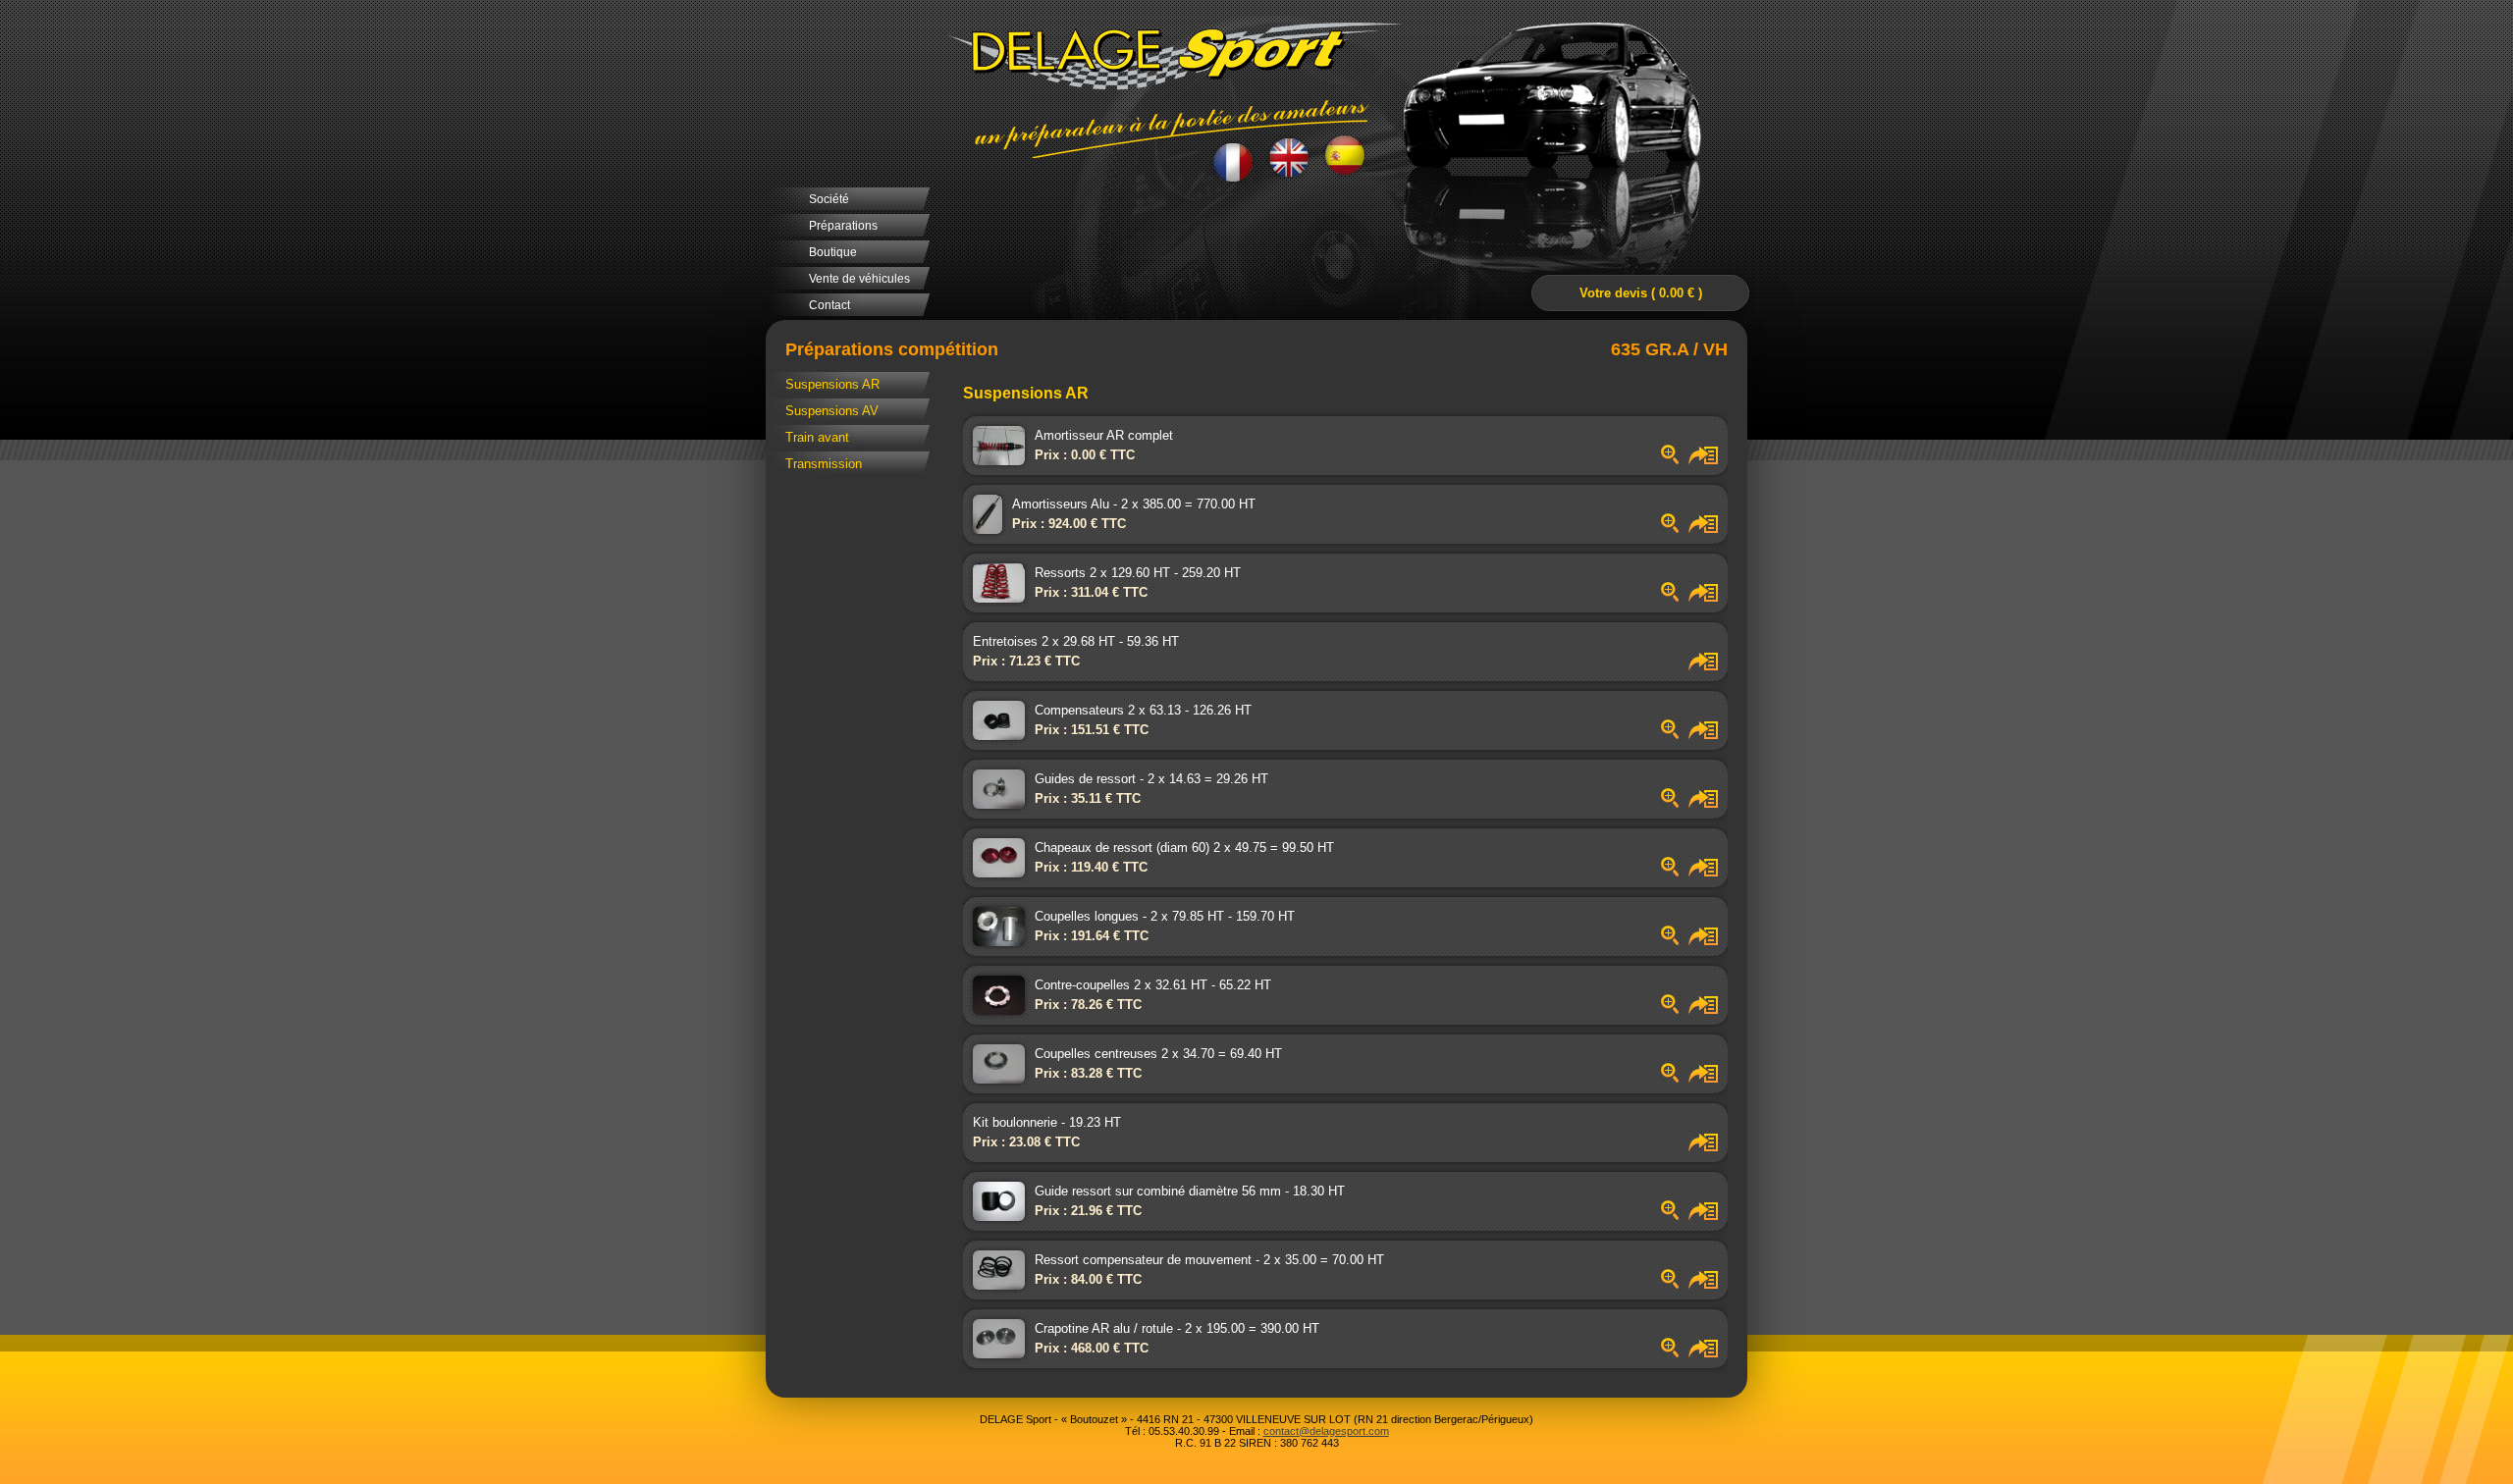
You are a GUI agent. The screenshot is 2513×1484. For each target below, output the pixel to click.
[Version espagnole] (1345, 157)
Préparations (843, 226)
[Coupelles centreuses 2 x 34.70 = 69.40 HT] (1665, 1078)
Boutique (833, 252)
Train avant (817, 437)
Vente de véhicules (859, 279)
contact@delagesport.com (1326, 1431)
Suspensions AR (832, 384)
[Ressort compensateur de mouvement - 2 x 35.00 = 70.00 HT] (1665, 1284)
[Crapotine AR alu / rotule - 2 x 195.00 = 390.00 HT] (1665, 1353)
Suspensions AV (832, 411)
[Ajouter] (1698, 460)
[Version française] (1233, 160)
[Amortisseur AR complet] (1665, 460)
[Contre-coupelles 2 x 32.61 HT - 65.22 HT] (1665, 1009)
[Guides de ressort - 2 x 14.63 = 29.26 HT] (1665, 803)
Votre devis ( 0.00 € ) (1641, 293)
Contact (829, 305)
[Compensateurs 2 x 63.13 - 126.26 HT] (1665, 735)
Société (829, 199)
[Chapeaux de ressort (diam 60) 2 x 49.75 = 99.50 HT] (1665, 872)
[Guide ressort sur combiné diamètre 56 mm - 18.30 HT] (1665, 1216)
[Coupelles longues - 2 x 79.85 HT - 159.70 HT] (1665, 941)
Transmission (824, 464)
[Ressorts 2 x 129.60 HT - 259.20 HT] (1665, 597)
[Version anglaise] (1289, 158)
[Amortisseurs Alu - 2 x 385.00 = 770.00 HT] (1665, 529)
